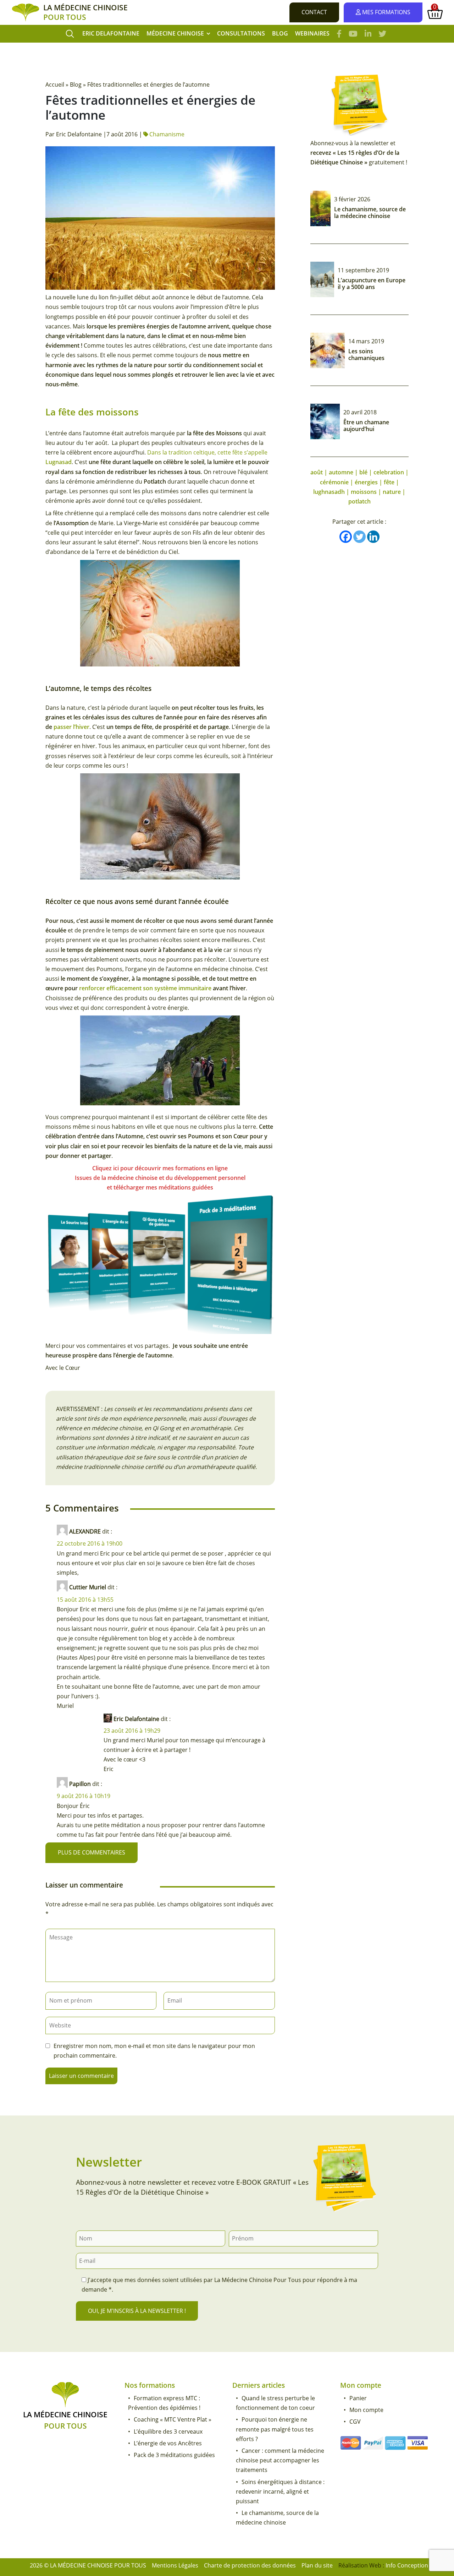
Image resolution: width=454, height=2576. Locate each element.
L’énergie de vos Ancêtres (168, 2443)
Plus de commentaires (92, 1852)
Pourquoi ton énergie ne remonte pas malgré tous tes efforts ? (275, 2429)
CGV (355, 2422)
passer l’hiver (71, 727)
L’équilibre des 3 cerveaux (168, 2431)
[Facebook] (346, 537)
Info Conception (407, 2565)
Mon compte (366, 2410)
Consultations (241, 33)
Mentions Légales (175, 2565)
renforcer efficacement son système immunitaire (145, 988)
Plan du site (317, 2565)
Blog (280, 33)
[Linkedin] (373, 537)
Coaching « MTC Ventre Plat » (173, 2419)
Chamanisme (167, 134)
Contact (314, 12)
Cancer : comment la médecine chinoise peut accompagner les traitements (280, 2460)
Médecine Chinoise (175, 33)
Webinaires (312, 33)
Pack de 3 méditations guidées (174, 2455)
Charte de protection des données (250, 2565)
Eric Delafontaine (111, 33)
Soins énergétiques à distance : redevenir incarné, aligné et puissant (280, 2491)
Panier (358, 2398)
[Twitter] (359, 537)
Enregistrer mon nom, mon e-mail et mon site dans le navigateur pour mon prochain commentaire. (154, 2051)
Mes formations (386, 12)
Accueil (55, 85)
